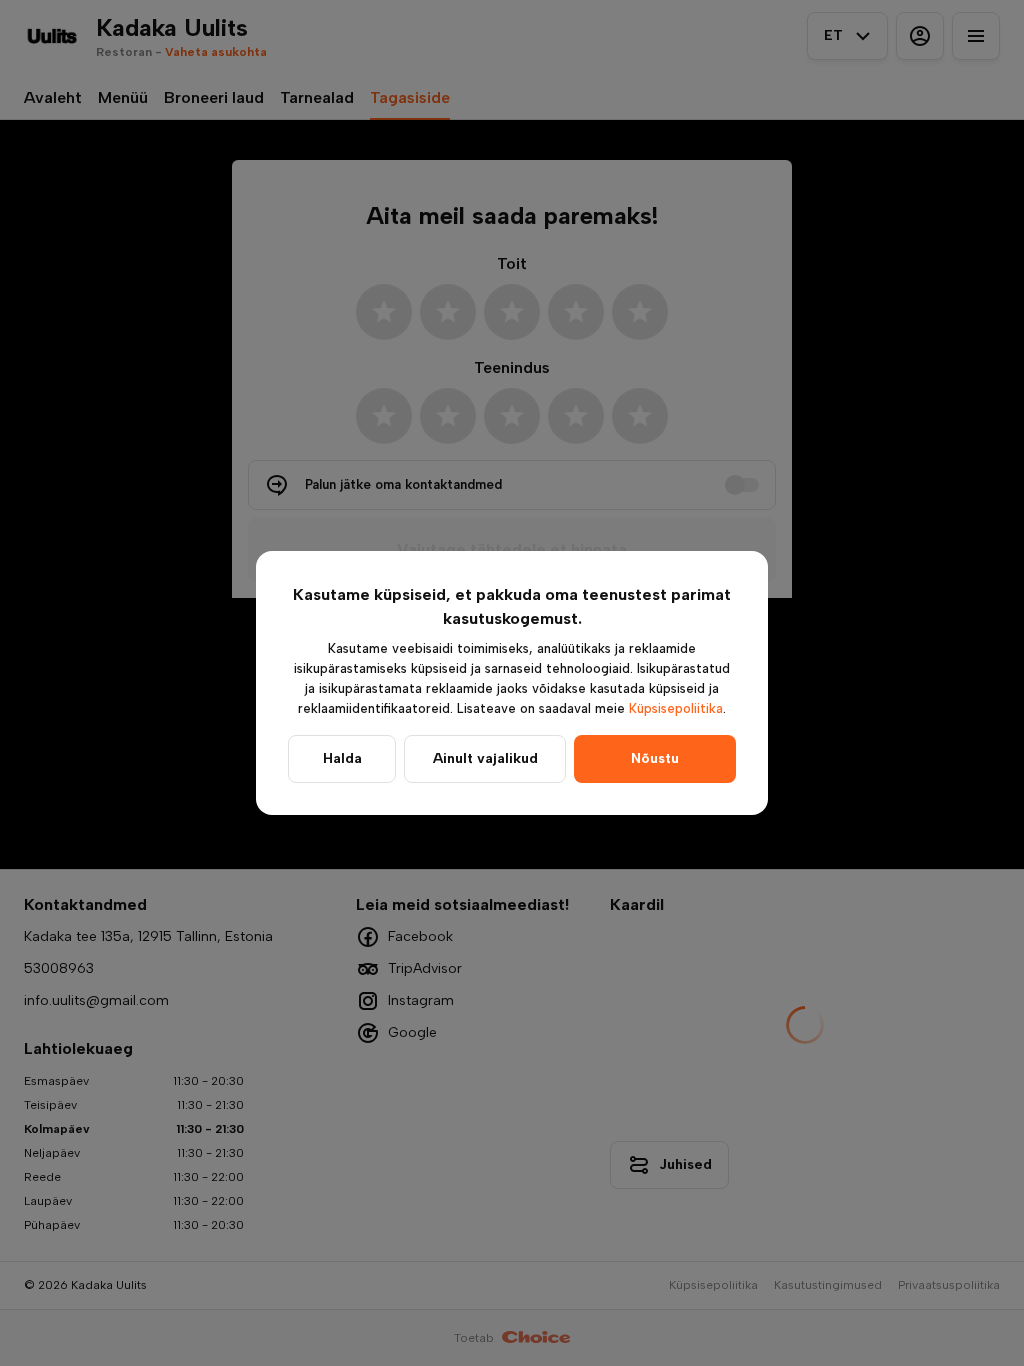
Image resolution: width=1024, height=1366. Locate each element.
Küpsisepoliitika (676, 708)
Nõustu (655, 758)
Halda (342, 758)
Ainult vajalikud (485, 758)
